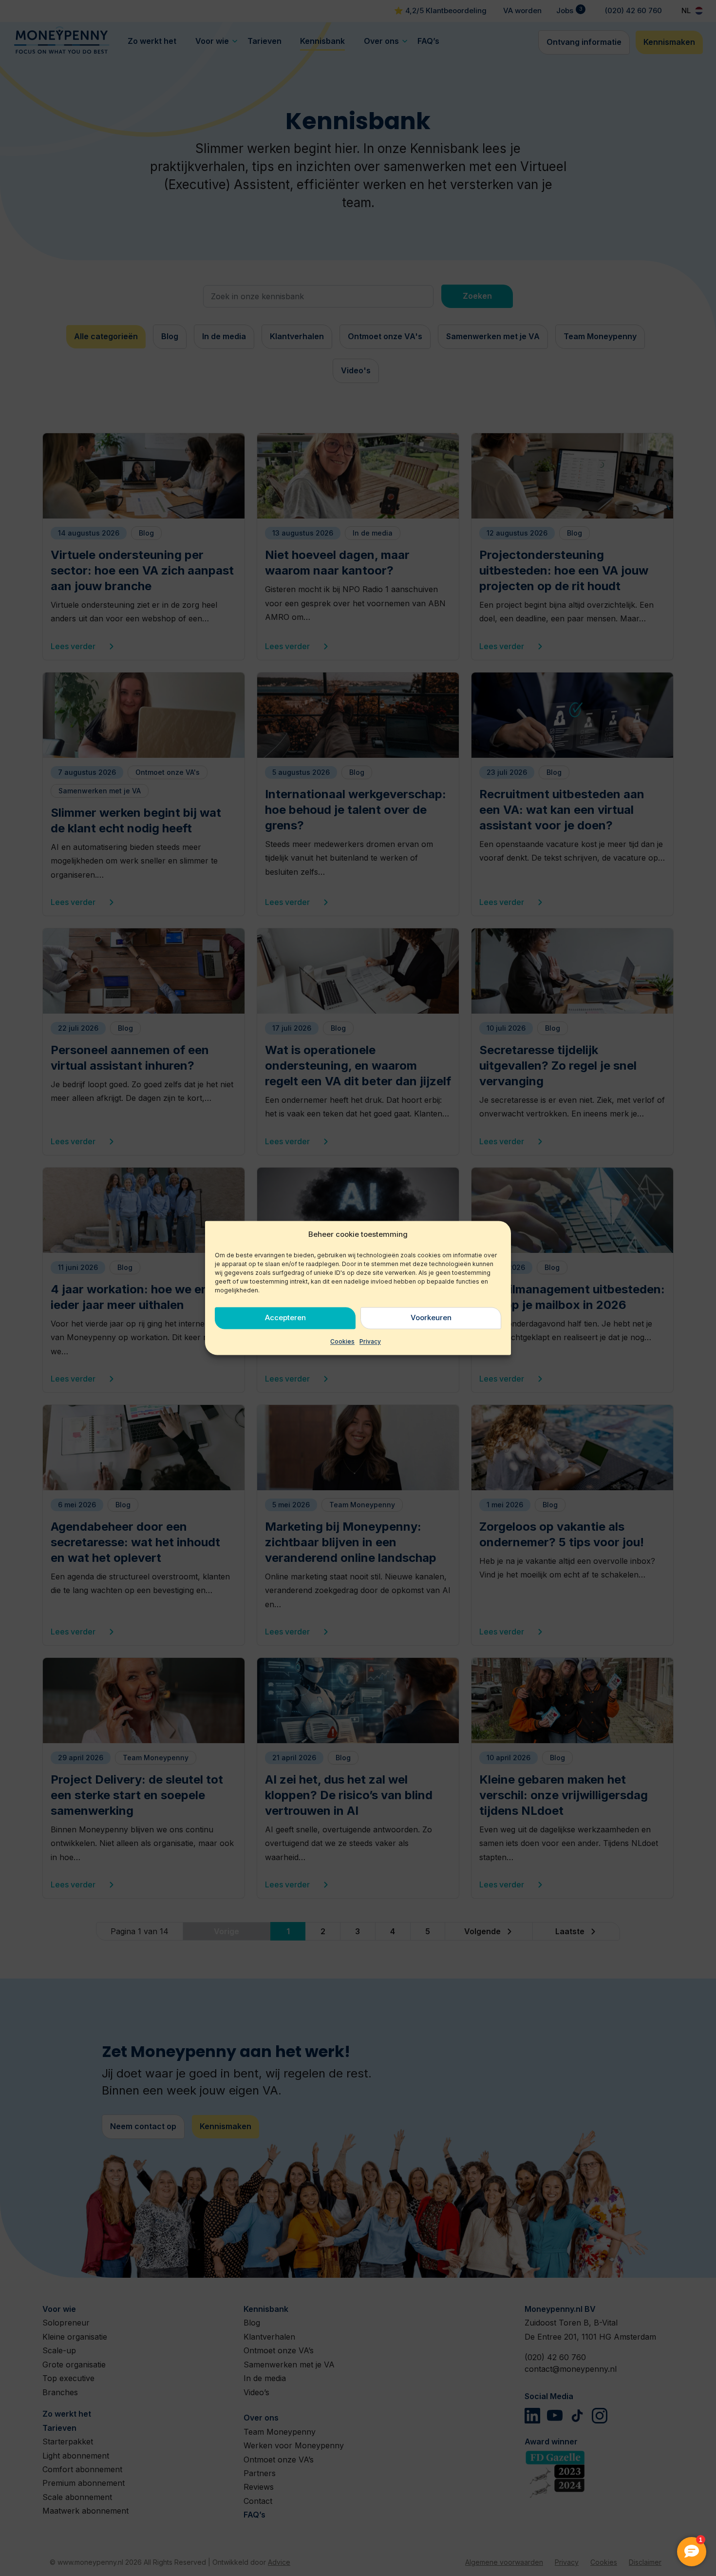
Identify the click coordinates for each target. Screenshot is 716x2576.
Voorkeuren (431, 1318)
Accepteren (285, 1318)
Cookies (342, 1341)
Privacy (370, 1341)
